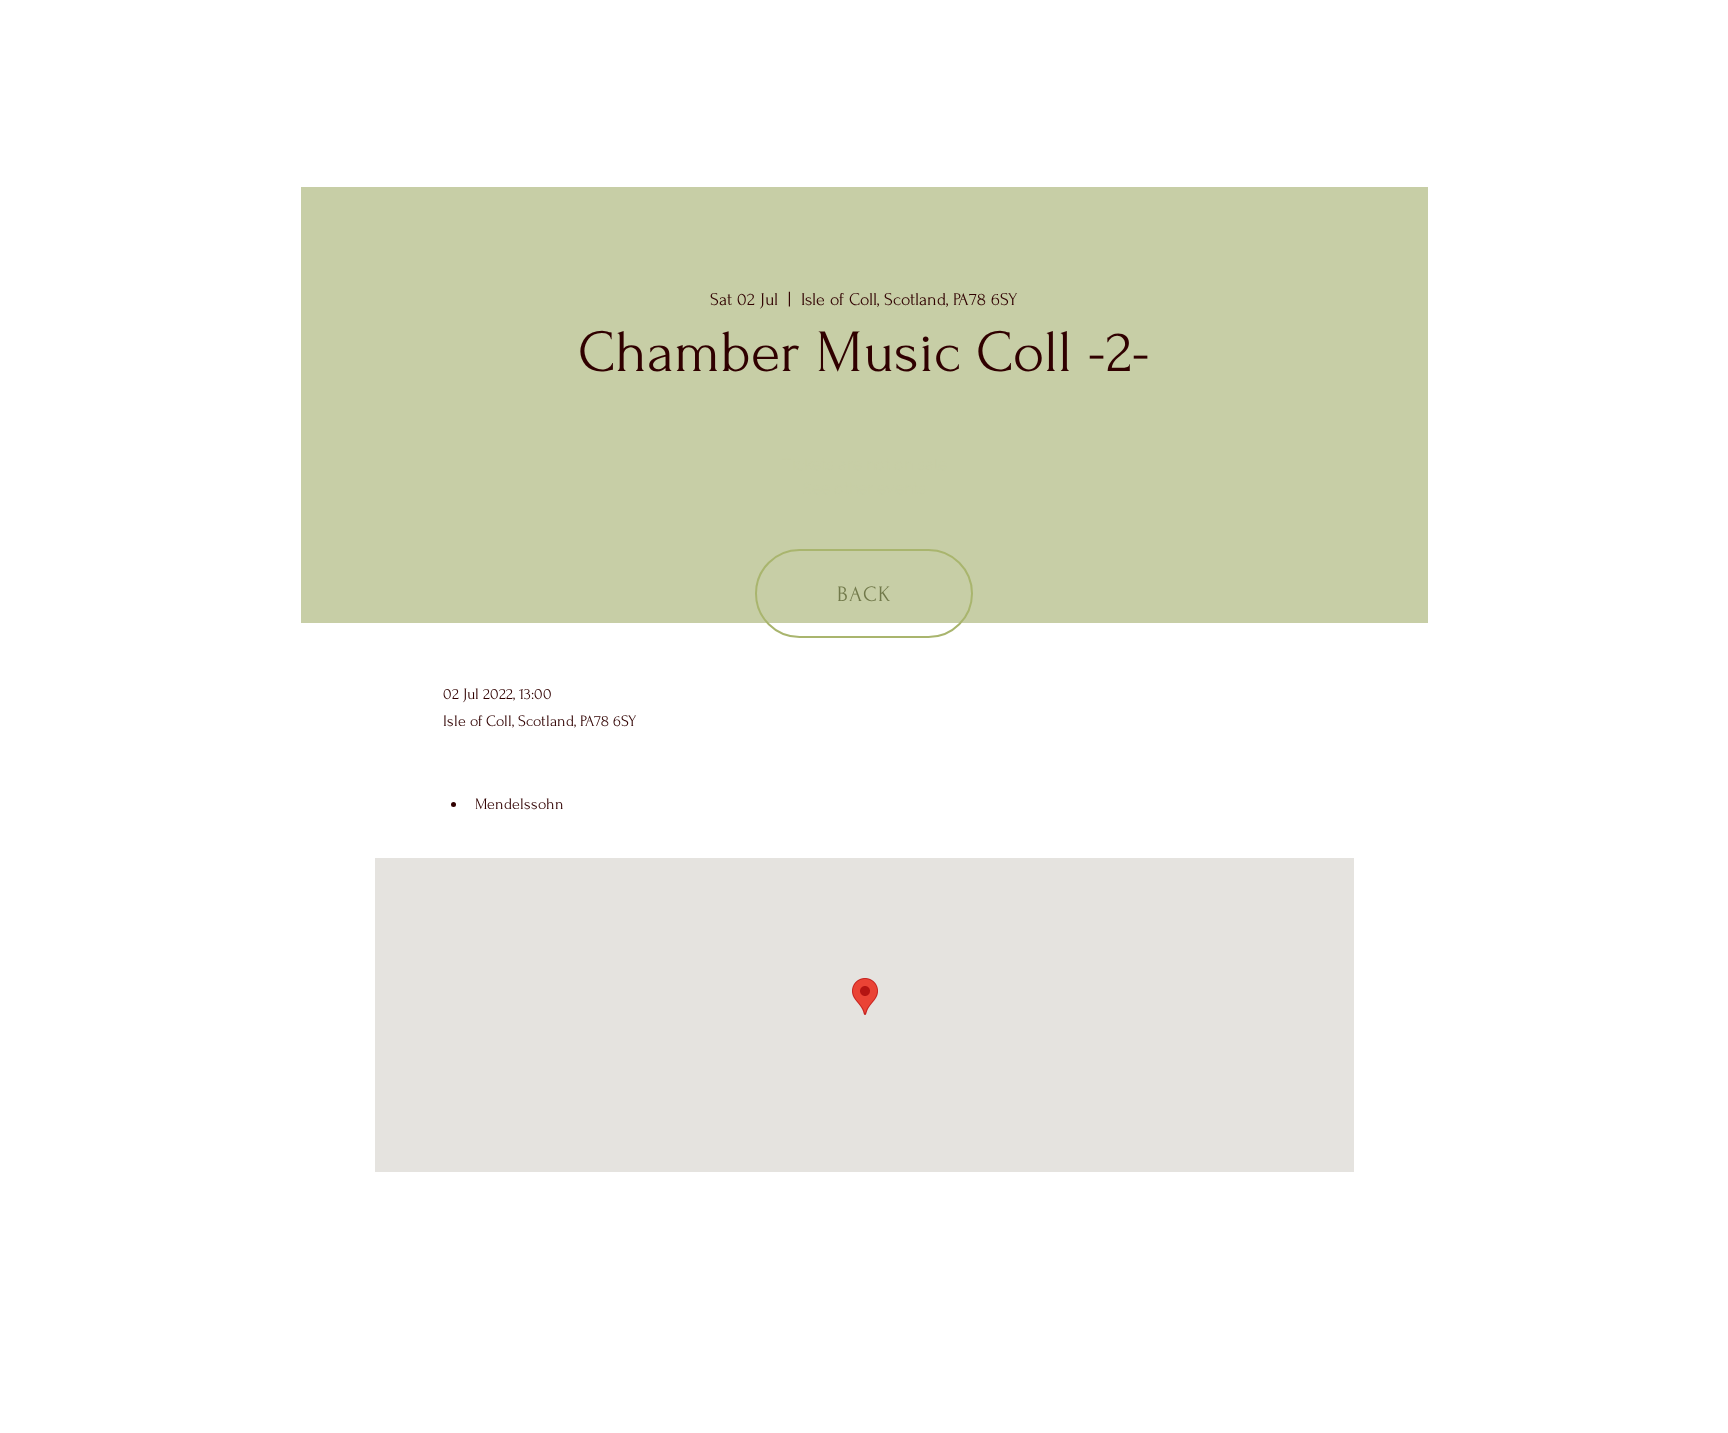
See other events (864, 488)
